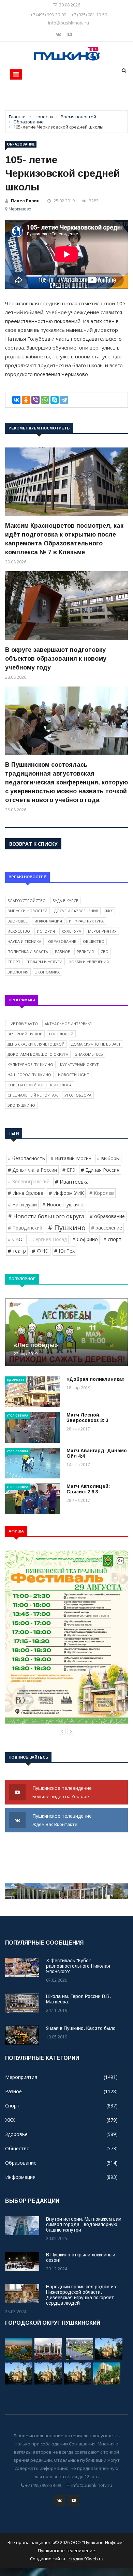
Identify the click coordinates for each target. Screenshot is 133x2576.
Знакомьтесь (89, 1054)
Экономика (47, 972)
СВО (105, 952)
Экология (18, 972)
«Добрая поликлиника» (95, 1379)
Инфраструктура (86, 921)
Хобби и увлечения (89, 962)
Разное (62, 952)
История (46, 931)
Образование (21, 144)
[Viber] (35, 400)
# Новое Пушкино (63, 1205)
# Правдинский (25, 1228)
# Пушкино (67, 1228)
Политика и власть (28, 952)
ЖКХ (109, 911)
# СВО (15, 1239)
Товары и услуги (45, 962)
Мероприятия (102, 931)
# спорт (112, 1239)
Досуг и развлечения (76, 911)
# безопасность (26, 1158)
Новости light (73, 1075)
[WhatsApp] (45, 400)
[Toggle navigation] (16, 74)
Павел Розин (25, 201)
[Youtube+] (70, 34)
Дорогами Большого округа (38, 1054)
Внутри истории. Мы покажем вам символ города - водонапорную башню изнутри (84, 2224)
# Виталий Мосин (71, 1158)
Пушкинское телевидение (63, 1792)
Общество (94, 941)
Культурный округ (79, 1064)
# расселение (107, 1228)
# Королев (102, 1193)
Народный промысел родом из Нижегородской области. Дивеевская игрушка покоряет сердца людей (81, 2295)
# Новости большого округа (46, 1216)
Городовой (61, 1034)
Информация (48, 921)
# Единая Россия (100, 1170)
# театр (17, 1251)
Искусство (19, 931)
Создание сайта (48, 2559)
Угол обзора (78, 1095)
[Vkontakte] (59, 34)
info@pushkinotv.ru (69, 23)
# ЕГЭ (69, 1170)
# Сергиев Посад (47, 1239)
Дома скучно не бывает (96, 1044)
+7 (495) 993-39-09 (48, 15)
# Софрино (85, 1239)
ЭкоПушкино (21, 1105)
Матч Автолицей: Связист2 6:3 (88, 1489)
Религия (85, 952)
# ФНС (40, 1251)
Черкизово (20, 209)
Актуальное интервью (68, 1024)
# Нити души (22, 1205)
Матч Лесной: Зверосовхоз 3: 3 (87, 1418)
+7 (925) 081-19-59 (89, 15)
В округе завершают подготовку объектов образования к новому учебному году (56, 659)
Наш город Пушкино (29, 1075)
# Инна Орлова (26, 1193)
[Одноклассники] (26, 400)
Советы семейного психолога (40, 1085)
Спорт (14, 962)
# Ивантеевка (72, 1182)
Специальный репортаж (33, 1095)
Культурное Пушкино (30, 1064)
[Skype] (55, 400)
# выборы (108, 1158)
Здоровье (18, 921)
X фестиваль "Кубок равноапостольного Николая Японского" (78, 1966)
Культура (71, 931)
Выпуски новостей (27, 911)
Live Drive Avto (23, 1024)
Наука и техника (24, 941)
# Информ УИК (66, 1193)
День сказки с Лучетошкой (36, 1044)
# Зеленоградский (29, 1181)
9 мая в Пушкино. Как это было (81, 2028)
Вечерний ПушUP (25, 1034)
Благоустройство (27, 901)
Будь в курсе (65, 901)
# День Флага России (32, 1170)
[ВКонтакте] (16, 400)
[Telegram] (64, 400)
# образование (107, 1216)
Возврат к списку (33, 844)
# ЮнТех (64, 1251)
